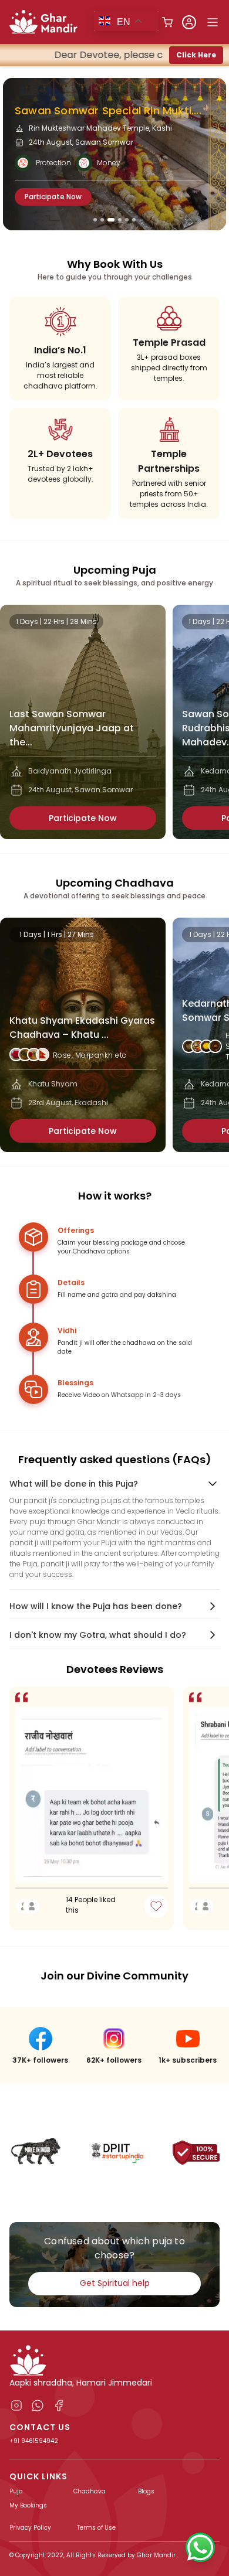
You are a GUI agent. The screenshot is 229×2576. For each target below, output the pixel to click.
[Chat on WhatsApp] (200, 2547)
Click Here (196, 55)
